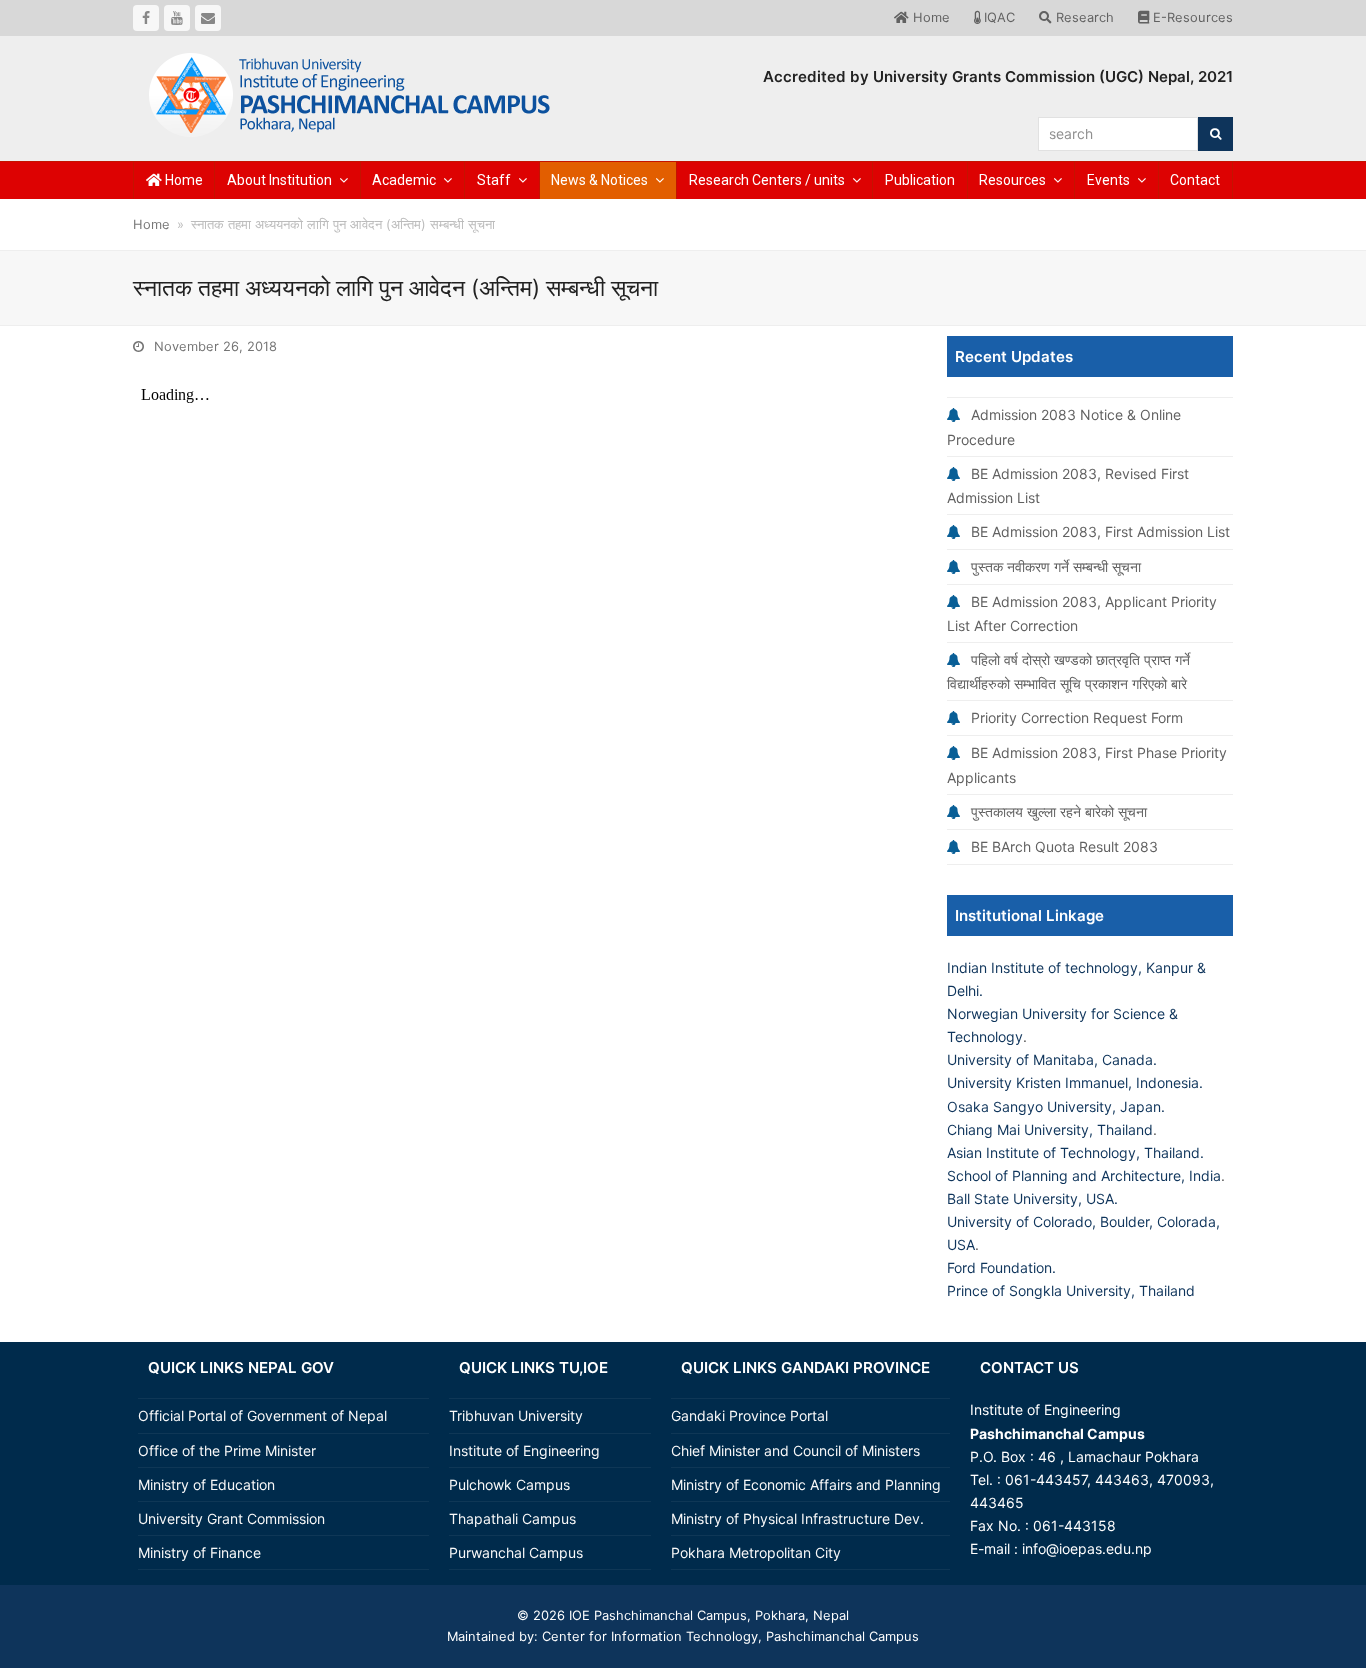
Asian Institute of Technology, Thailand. (1075, 1152)
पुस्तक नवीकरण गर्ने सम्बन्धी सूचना (1056, 566)
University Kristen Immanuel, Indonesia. (1075, 1082)
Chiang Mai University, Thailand (1050, 1129)
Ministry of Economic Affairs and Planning (806, 1484)
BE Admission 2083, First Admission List (1100, 531)
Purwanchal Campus (516, 1552)
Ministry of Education (206, 1484)
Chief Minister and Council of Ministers (795, 1450)
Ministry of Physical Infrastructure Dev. (797, 1518)
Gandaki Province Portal (749, 1415)
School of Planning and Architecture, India (1084, 1175)
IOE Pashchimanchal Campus (656, 1615)
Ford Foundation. (1001, 1267)
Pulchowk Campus (509, 1484)
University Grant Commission (231, 1518)
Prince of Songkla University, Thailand (1071, 1290)
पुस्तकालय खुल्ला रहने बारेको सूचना (1059, 811)
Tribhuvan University (516, 1415)
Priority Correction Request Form (1077, 717)
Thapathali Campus (512, 1518)
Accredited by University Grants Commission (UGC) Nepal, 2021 (998, 76)
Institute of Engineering (524, 1450)
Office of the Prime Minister (227, 1450)
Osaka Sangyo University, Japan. (1056, 1106)
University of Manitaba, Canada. (1052, 1059)
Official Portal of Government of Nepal (262, 1415)
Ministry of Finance (199, 1552)
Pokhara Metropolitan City (756, 1552)
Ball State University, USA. (1032, 1198)
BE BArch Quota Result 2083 (1064, 846)
